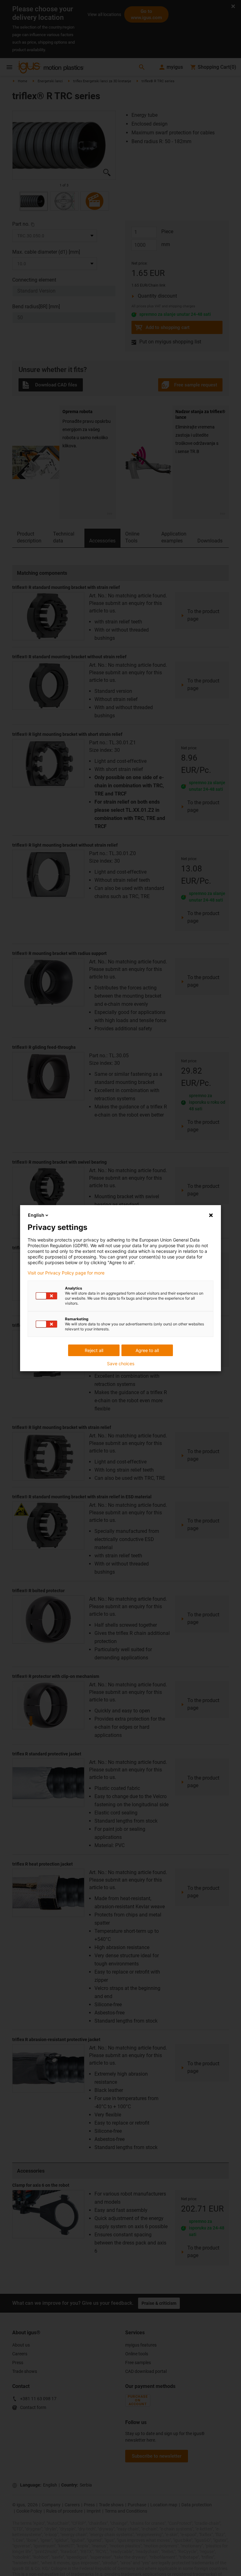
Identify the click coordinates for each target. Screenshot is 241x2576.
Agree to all (147, 1350)
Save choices (121, 1364)
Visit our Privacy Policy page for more (66, 1273)
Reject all (94, 1350)
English (36, 1215)
